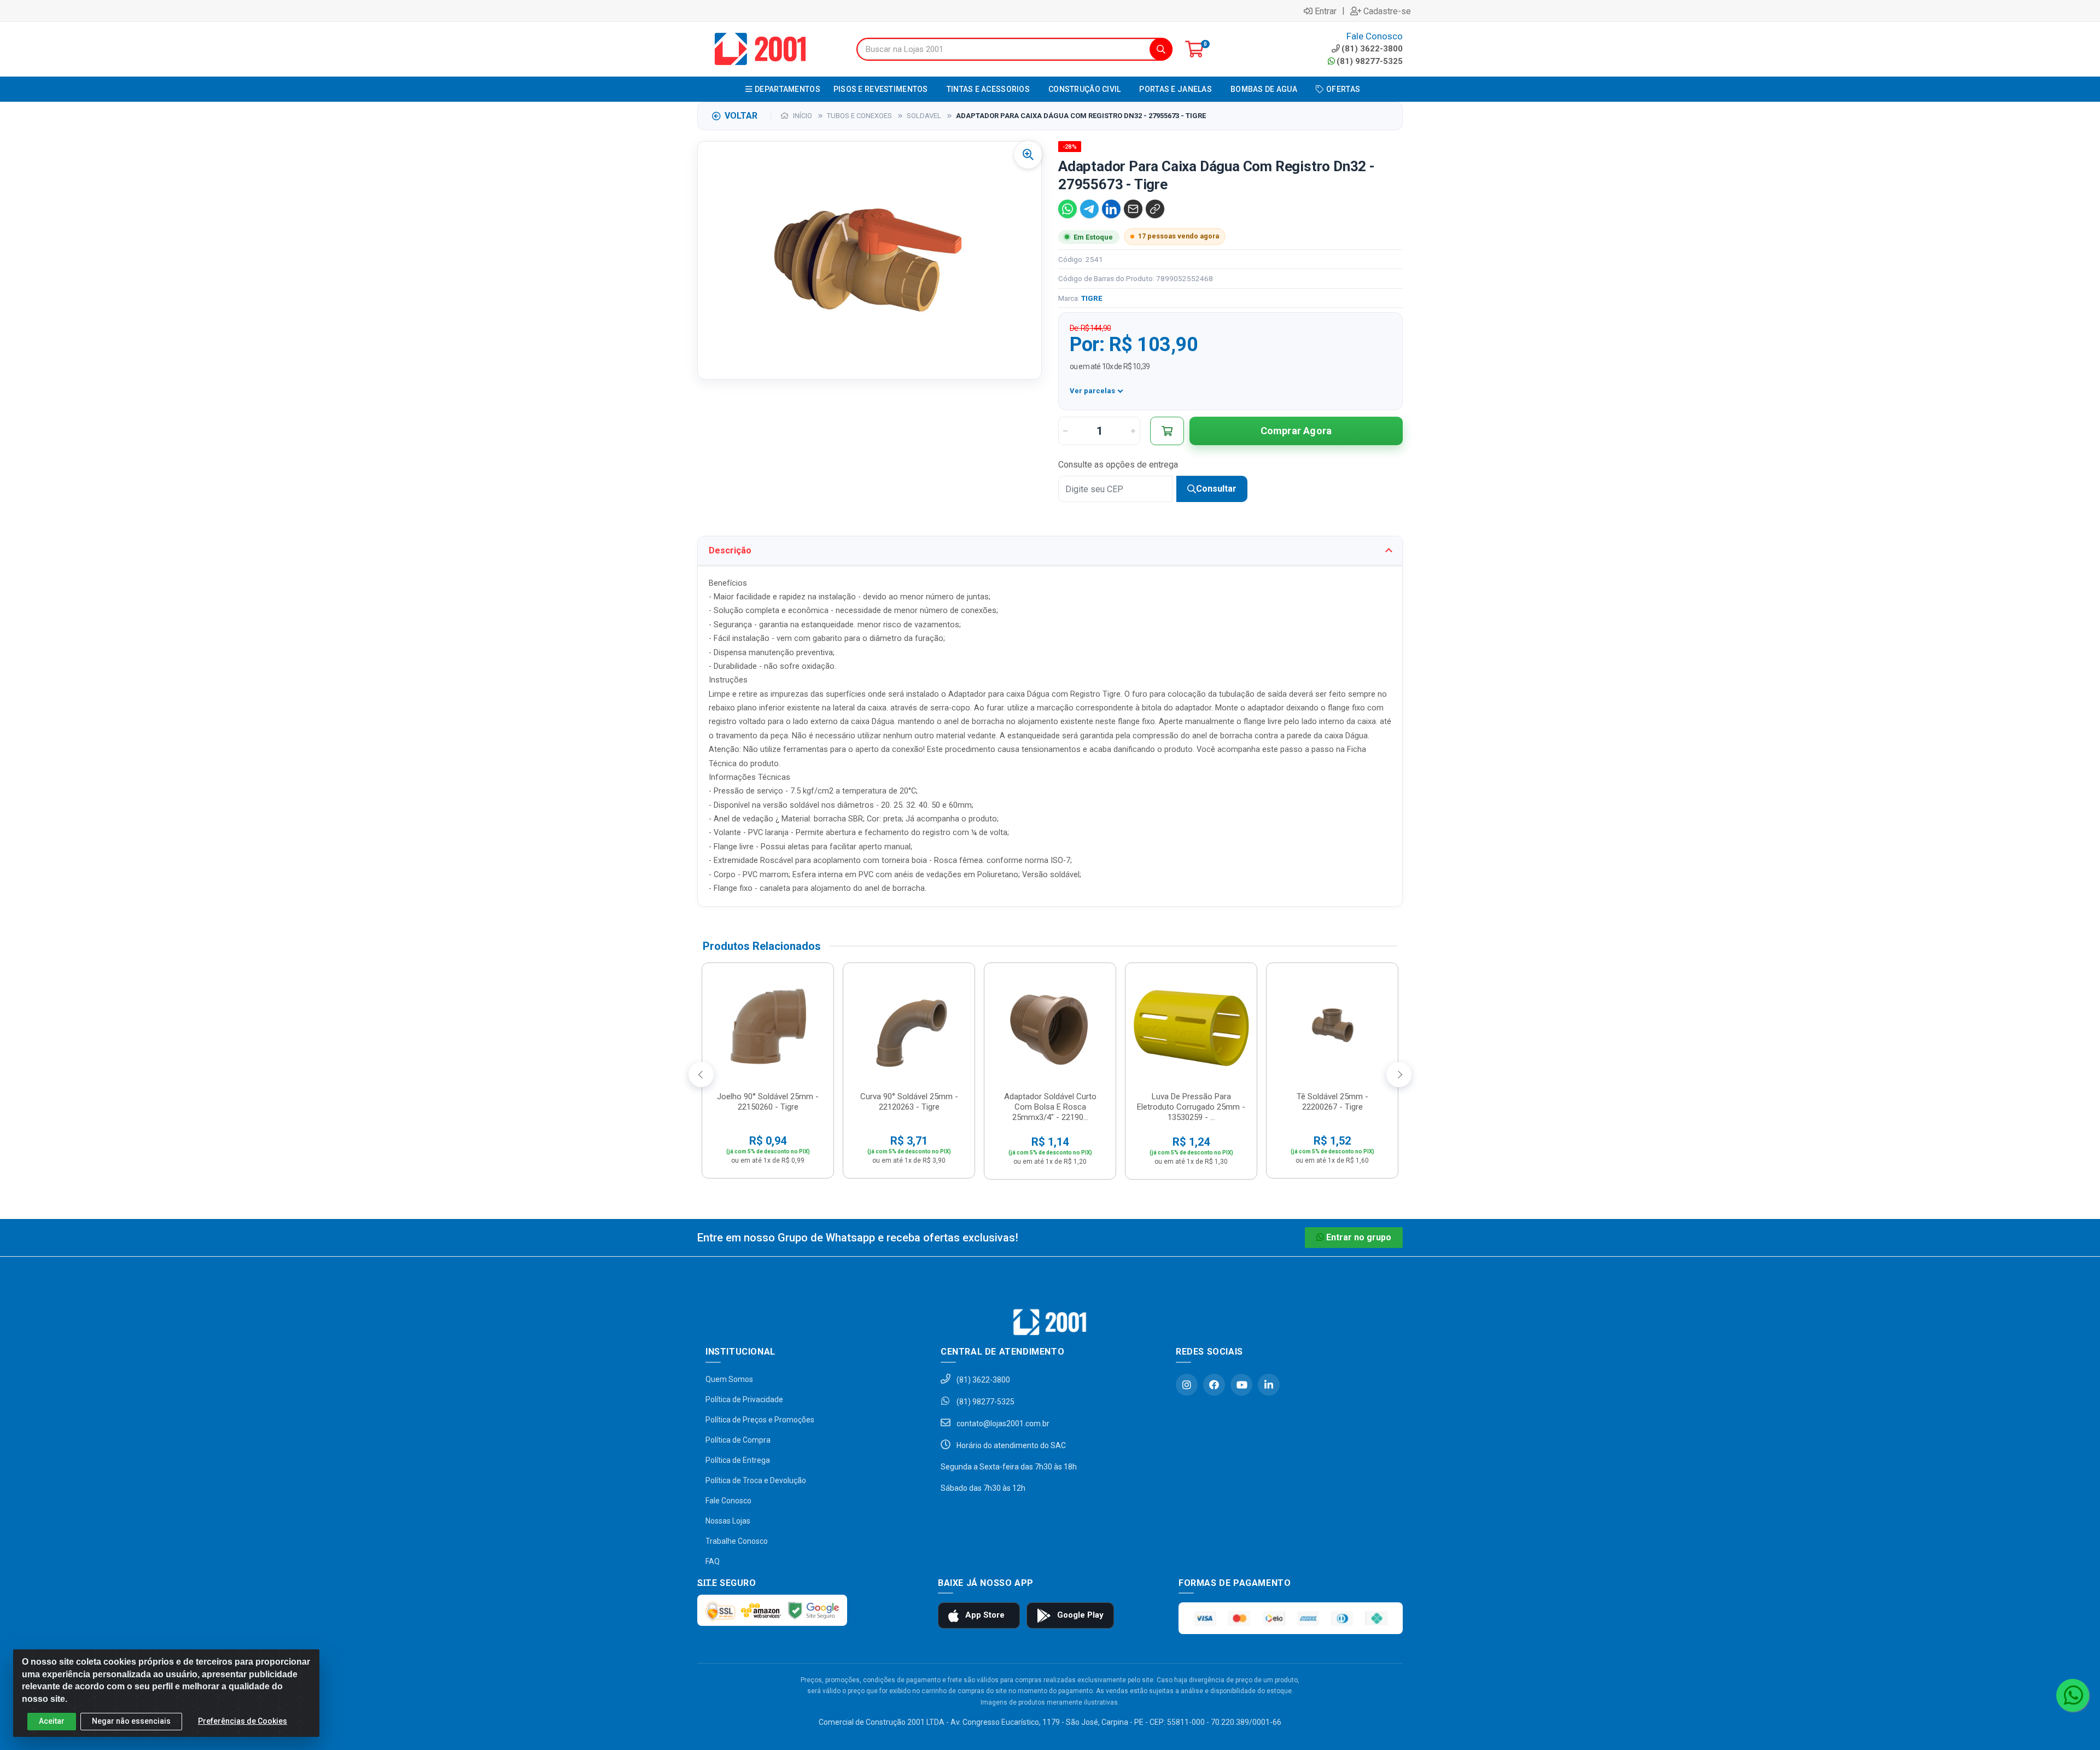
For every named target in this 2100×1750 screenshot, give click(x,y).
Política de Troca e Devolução (756, 1480)
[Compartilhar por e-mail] (1133, 209)
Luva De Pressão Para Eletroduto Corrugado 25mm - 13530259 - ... (1191, 1107)
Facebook (1214, 1385)
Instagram (1187, 1385)
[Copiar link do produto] (1155, 209)
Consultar (1216, 489)
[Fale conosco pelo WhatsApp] (2073, 1695)
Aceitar (52, 1721)
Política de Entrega (738, 1460)
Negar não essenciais (131, 1721)
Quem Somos (729, 1379)
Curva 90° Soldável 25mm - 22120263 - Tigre (909, 1102)
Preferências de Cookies (243, 1721)
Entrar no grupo (1359, 1237)
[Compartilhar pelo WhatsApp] (1067, 209)
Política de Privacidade (744, 1399)
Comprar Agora (1296, 431)
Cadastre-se (1387, 11)
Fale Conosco (728, 1501)
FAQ (713, 1561)
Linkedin (1269, 1385)
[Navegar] (701, 1075)
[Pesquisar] (1161, 49)
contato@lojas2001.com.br (1002, 1424)
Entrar (1326, 11)
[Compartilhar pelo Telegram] (1089, 209)
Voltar (741, 116)
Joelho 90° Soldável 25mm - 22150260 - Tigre (768, 1102)
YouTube (1241, 1385)
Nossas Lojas (728, 1521)
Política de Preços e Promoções (760, 1420)
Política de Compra (738, 1440)
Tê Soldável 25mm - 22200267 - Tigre (1332, 1102)
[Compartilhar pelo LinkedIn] (1111, 209)
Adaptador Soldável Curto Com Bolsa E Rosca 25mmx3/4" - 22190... (1050, 1107)
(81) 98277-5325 (1370, 61)
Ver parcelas (1092, 391)
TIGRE (1092, 298)
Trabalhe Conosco (737, 1541)
